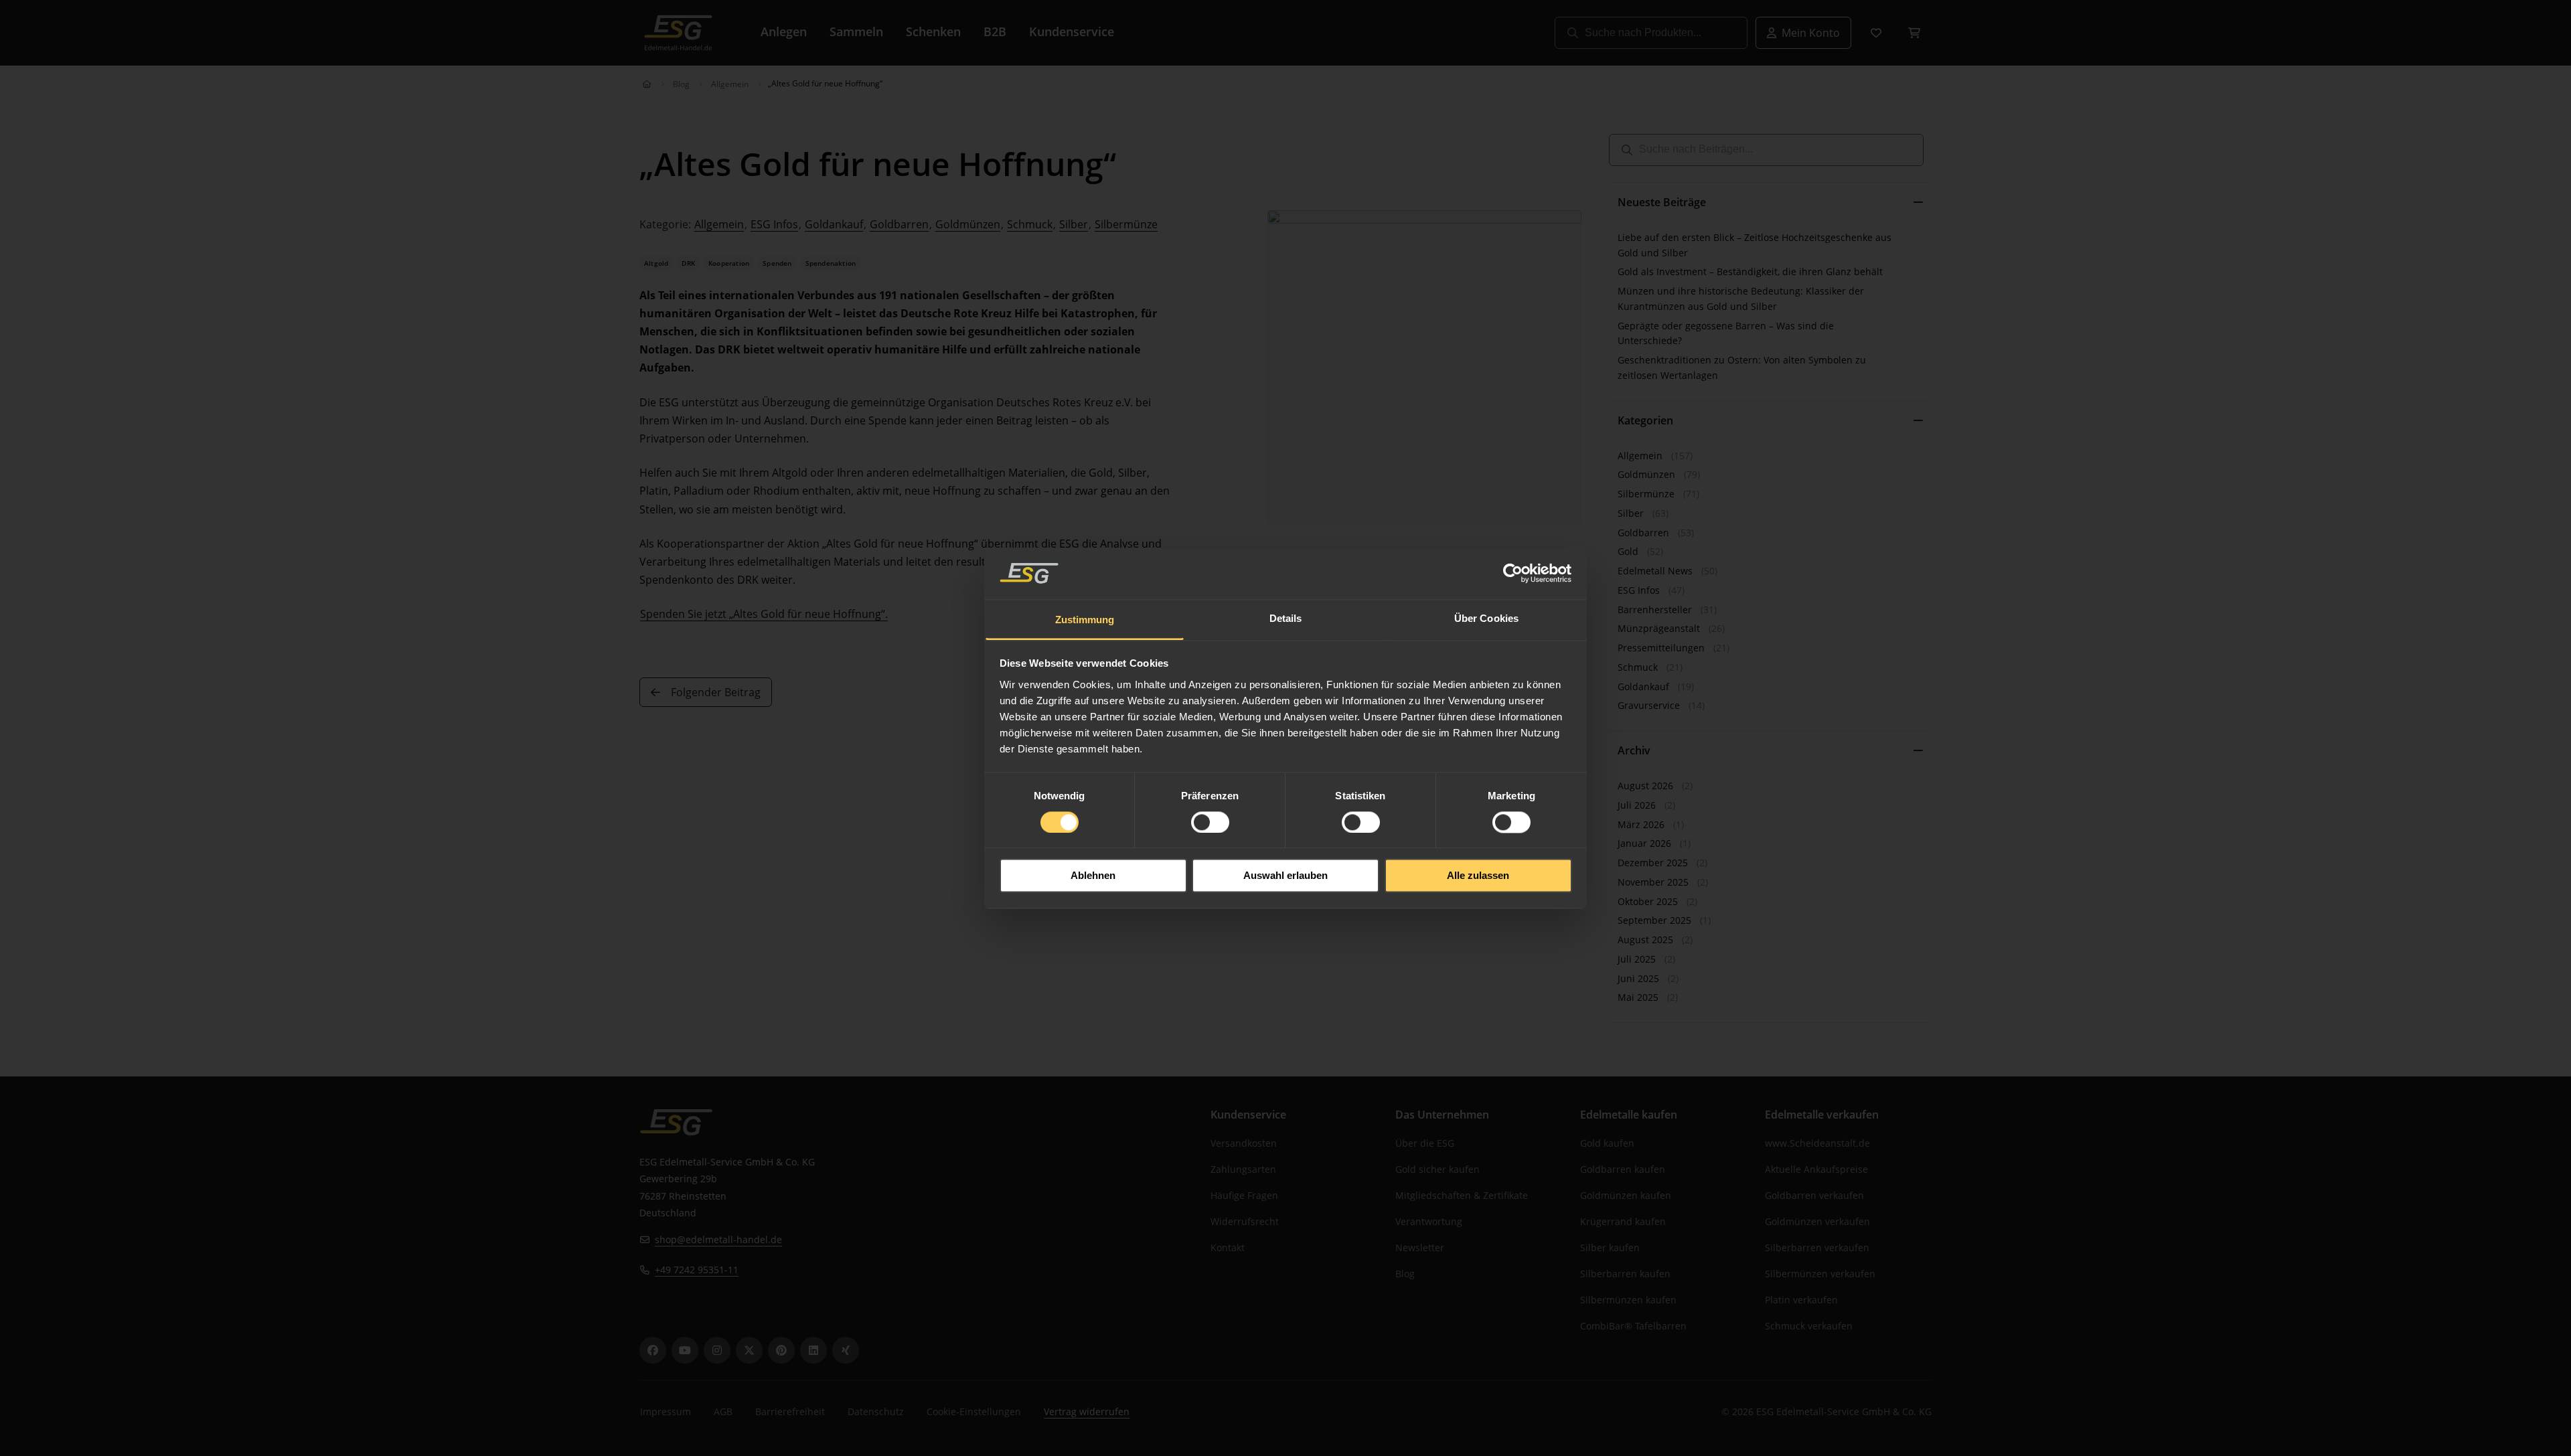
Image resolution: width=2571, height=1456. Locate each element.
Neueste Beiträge (1662, 202)
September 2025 (1654, 920)
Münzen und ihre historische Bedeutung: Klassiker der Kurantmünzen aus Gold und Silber (1741, 299)
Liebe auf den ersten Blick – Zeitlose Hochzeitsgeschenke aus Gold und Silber (1755, 245)
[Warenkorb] (1914, 33)
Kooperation (729, 263)
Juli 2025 (1637, 959)
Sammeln (856, 31)
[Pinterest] (781, 1350)
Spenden (777, 263)
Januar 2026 (1644, 843)
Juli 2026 (1637, 805)
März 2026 (1641, 824)
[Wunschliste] (1876, 33)
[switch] (1210, 822)
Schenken (933, 31)
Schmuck (1030, 224)
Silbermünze (1126, 224)
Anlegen (784, 31)
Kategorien (1645, 420)
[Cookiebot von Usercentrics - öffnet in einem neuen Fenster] (1513, 573)
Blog (681, 84)
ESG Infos (774, 224)
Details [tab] (1286, 618)
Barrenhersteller (1655, 610)
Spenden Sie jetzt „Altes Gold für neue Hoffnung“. (764, 614)
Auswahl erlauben (1285, 876)
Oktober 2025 (1648, 901)
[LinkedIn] (813, 1350)
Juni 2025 (1638, 978)
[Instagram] (717, 1350)
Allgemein (730, 84)
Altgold (656, 263)
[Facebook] (653, 1350)
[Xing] (846, 1350)
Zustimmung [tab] (1085, 620)
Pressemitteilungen (1661, 648)
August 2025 (1645, 940)
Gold (1628, 551)
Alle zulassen (1478, 876)
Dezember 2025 (1653, 863)
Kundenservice (1072, 31)
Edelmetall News (1655, 571)
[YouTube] (685, 1350)
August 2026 (1645, 786)
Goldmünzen (968, 224)
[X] (749, 1350)
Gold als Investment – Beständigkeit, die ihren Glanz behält (1750, 271)
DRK (688, 263)
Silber (1074, 224)
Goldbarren (899, 224)
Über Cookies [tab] (1486, 618)
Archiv (1634, 750)
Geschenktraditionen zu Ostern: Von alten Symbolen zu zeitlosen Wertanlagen (1742, 368)
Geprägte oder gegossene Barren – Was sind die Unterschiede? (1726, 333)
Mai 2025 (1638, 997)
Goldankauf (834, 224)
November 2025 (1653, 882)
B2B (995, 31)
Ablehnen (1093, 876)
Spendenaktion (831, 263)
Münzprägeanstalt (1659, 628)
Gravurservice (1649, 705)
